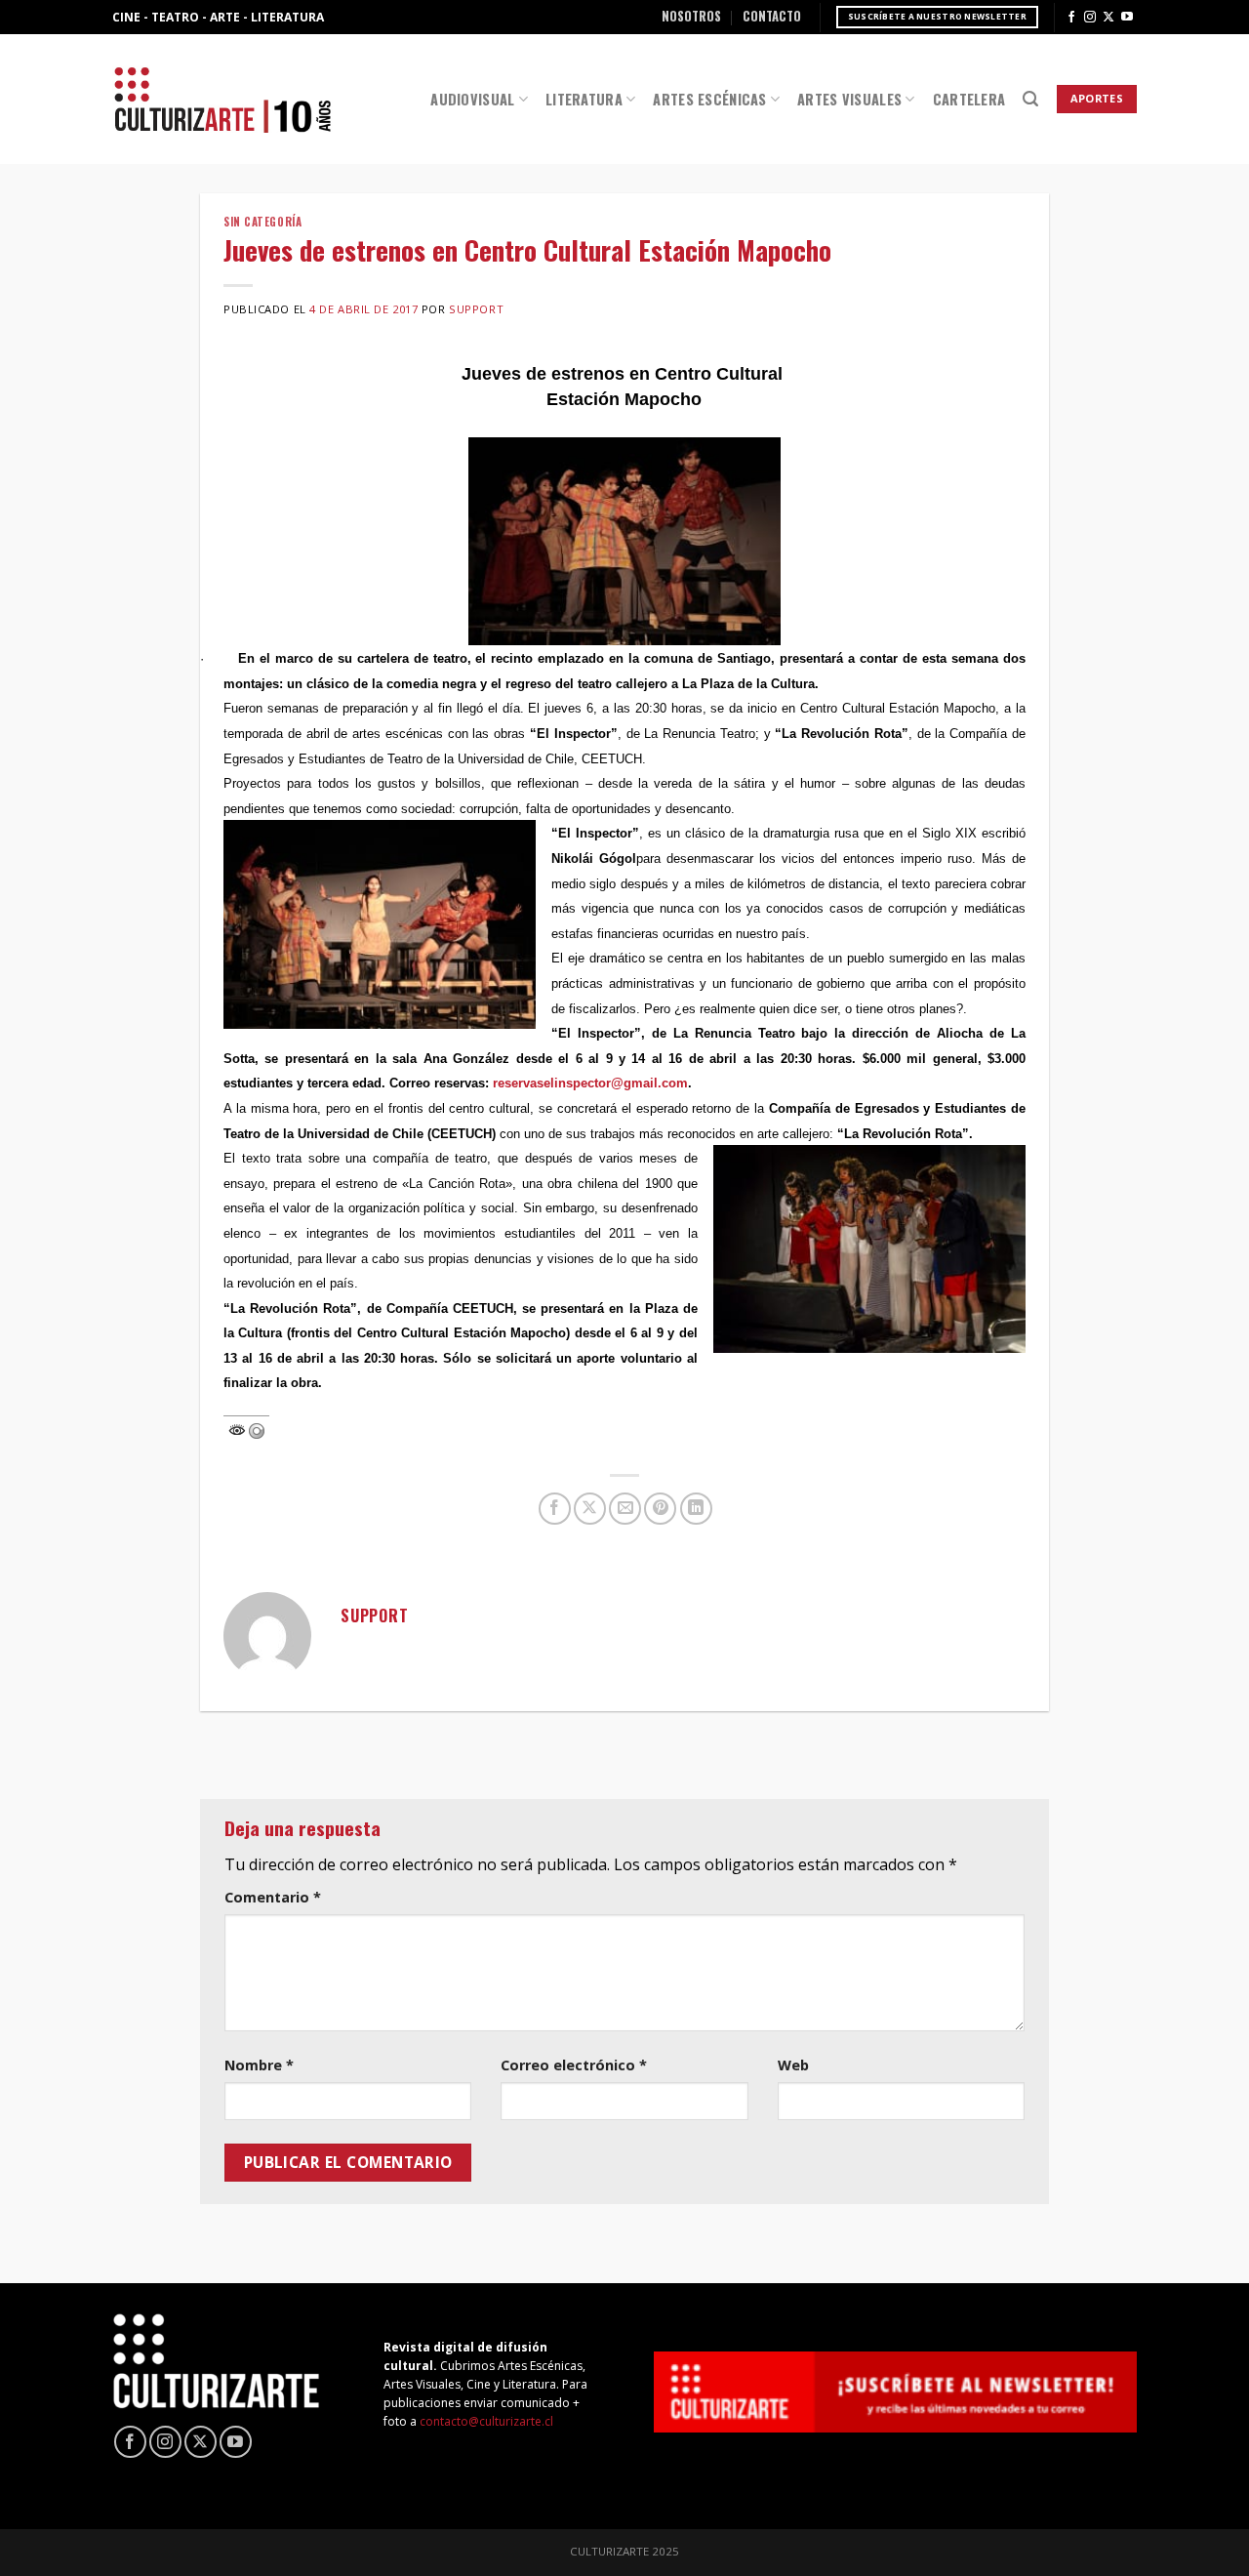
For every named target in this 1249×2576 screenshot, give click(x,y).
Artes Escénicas (709, 99)
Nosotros (691, 16)
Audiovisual (472, 99)
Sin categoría (262, 222)
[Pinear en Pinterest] (660, 1509)
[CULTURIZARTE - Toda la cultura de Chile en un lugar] (222, 99)
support (476, 309)
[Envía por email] (625, 1509)
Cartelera (969, 99)
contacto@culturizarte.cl (486, 2421)
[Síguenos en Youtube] (1127, 18)
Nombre (259, 2065)
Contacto (772, 16)
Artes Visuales (849, 99)
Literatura (584, 99)
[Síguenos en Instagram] (1090, 18)
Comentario (273, 1897)
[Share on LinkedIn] (696, 1509)
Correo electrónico (574, 2065)
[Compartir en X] (590, 1509)
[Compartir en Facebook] (555, 1509)
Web (793, 2065)
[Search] (1030, 99)
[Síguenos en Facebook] (1071, 18)
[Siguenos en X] (1108, 18)
